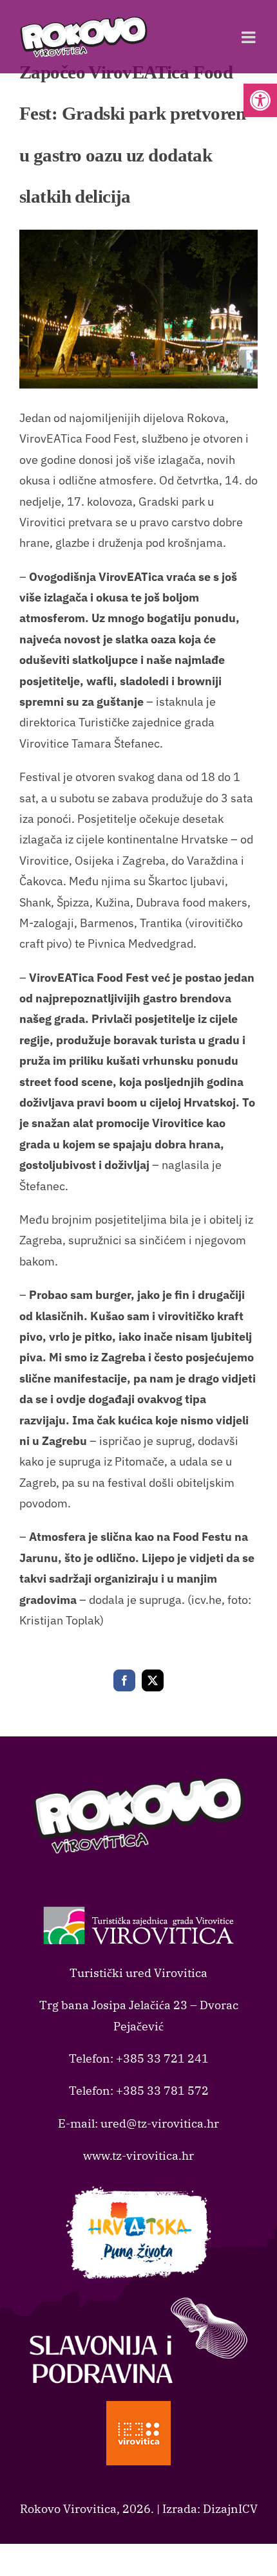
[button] (260, 100)
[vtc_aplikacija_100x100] (138, 2406)
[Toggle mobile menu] (250, 37)
